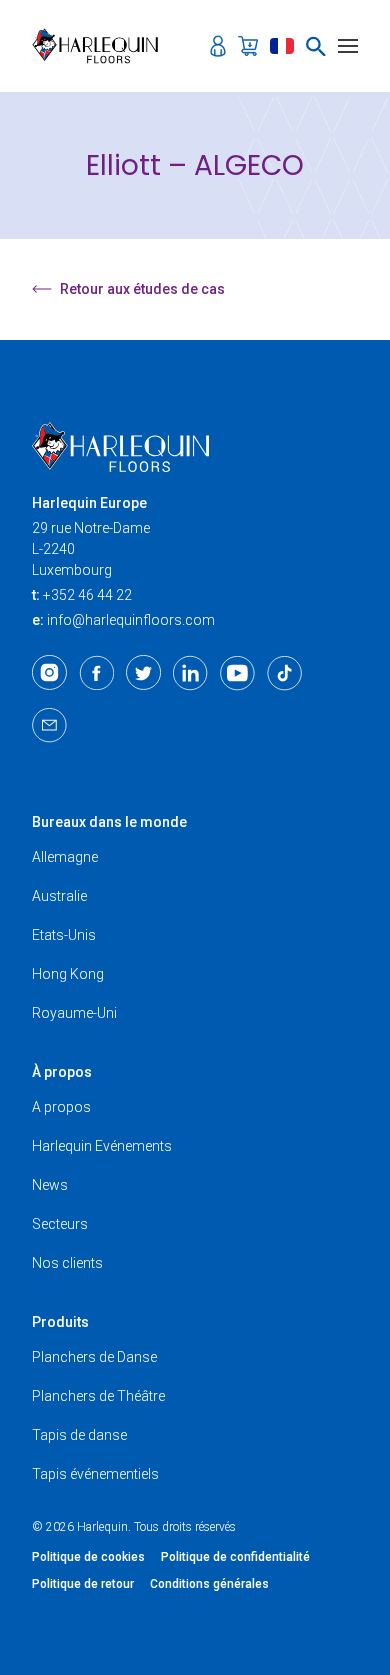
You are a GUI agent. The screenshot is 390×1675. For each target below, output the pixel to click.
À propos (62, 1072)
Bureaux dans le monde (109, 822)
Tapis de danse (79, 1435)
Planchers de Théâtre (98, 1396)
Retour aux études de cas (142, 289)
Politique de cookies (88, 1557)
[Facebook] (96, 673)
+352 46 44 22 (87, 595)
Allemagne (65, 857)
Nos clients (67, 1263)
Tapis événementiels (95, 1474)
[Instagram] (49, 673)
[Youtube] (237, 673)
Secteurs (60, 1224)
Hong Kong (68, 974)
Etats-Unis (64, 935)
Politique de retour (83, 1584)
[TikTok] (284, 673)
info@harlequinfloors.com (131, 620)
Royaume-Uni (74, 1013)
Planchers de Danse (94, 1357)
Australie (59, 896)
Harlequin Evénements (102, 1146)
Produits (60, 1322)
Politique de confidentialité (235, 1557)
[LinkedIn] (190, 673)
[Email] (49, 725)
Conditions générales (209, 1584)
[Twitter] (143, 673)
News (50, 1185)
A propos (61, 1107)
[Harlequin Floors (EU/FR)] (101, 46)
